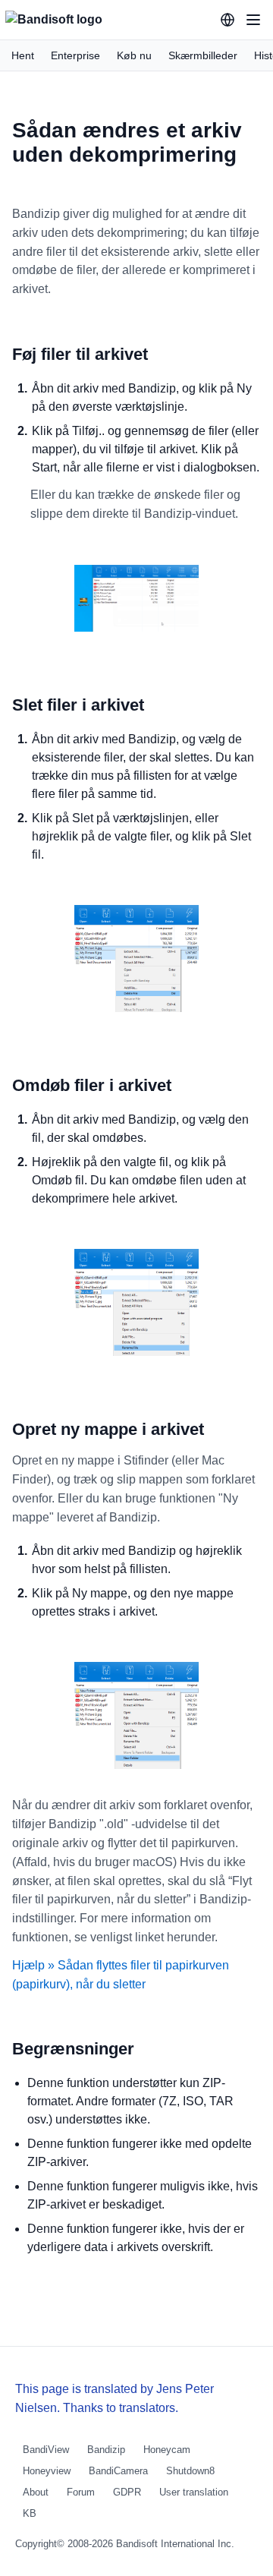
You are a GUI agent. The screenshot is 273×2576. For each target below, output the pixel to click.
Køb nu (134, 55)
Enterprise (75, 55)
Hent (23, 55)
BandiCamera (118, 2471)
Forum (81, 2492)
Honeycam (167, 2450)
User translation (194, 2492)
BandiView (46, 2450)
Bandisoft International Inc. (175, 2544)
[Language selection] (227, 20)
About (36, 2492)
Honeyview (47, 2471)
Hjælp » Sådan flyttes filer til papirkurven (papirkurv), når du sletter (121, 1975)
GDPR (127, 2492)
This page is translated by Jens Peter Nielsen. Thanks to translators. (115, 2398)
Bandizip (106, 2450)
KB (30, 2513)
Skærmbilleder (203, 55)
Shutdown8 (190, 2471)
